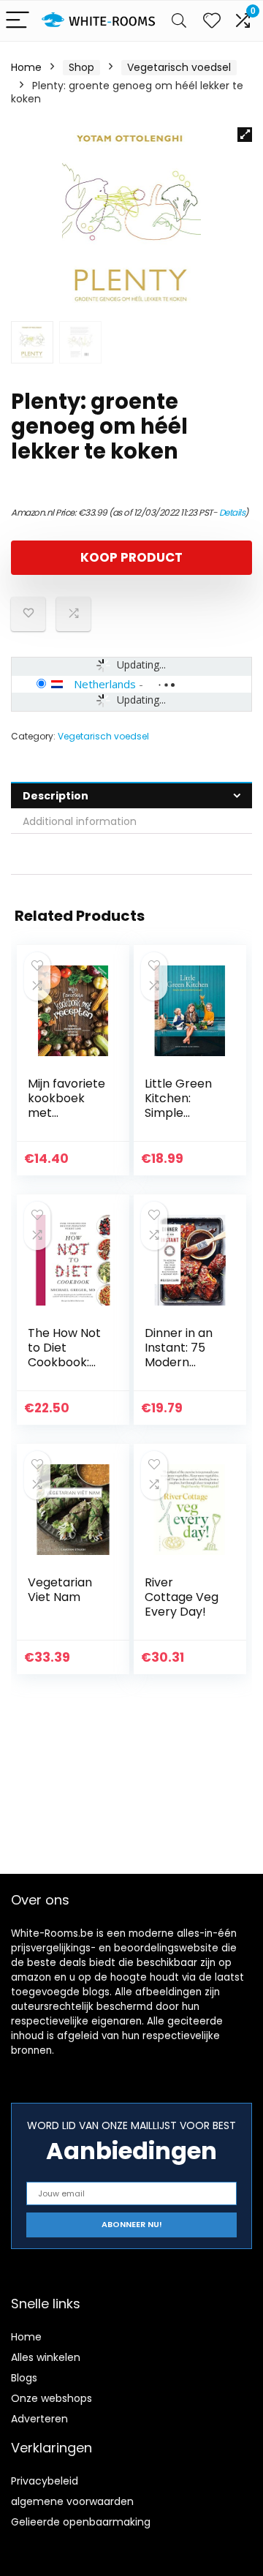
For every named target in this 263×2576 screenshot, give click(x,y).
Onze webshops (52, 2398)
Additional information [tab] (80, 821)
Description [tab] (56, 796)
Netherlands (105, 684)
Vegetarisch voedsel (179, 67)
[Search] (179, 21)
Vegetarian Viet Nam (60, 1590)
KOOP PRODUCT (131, 557)
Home (26, 67)
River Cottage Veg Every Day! (182, 1597)
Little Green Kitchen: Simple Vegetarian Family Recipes (178, 1120)
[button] (245, 135)
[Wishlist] (212, 21)
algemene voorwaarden (72, 2501)
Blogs (24, 2378)
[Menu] (18, 21)
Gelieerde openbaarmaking (81, 2522)
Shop (81, 67)
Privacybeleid (45, 2481)
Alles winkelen (46, 2357)
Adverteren (39, 2419)
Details (232, 512)
